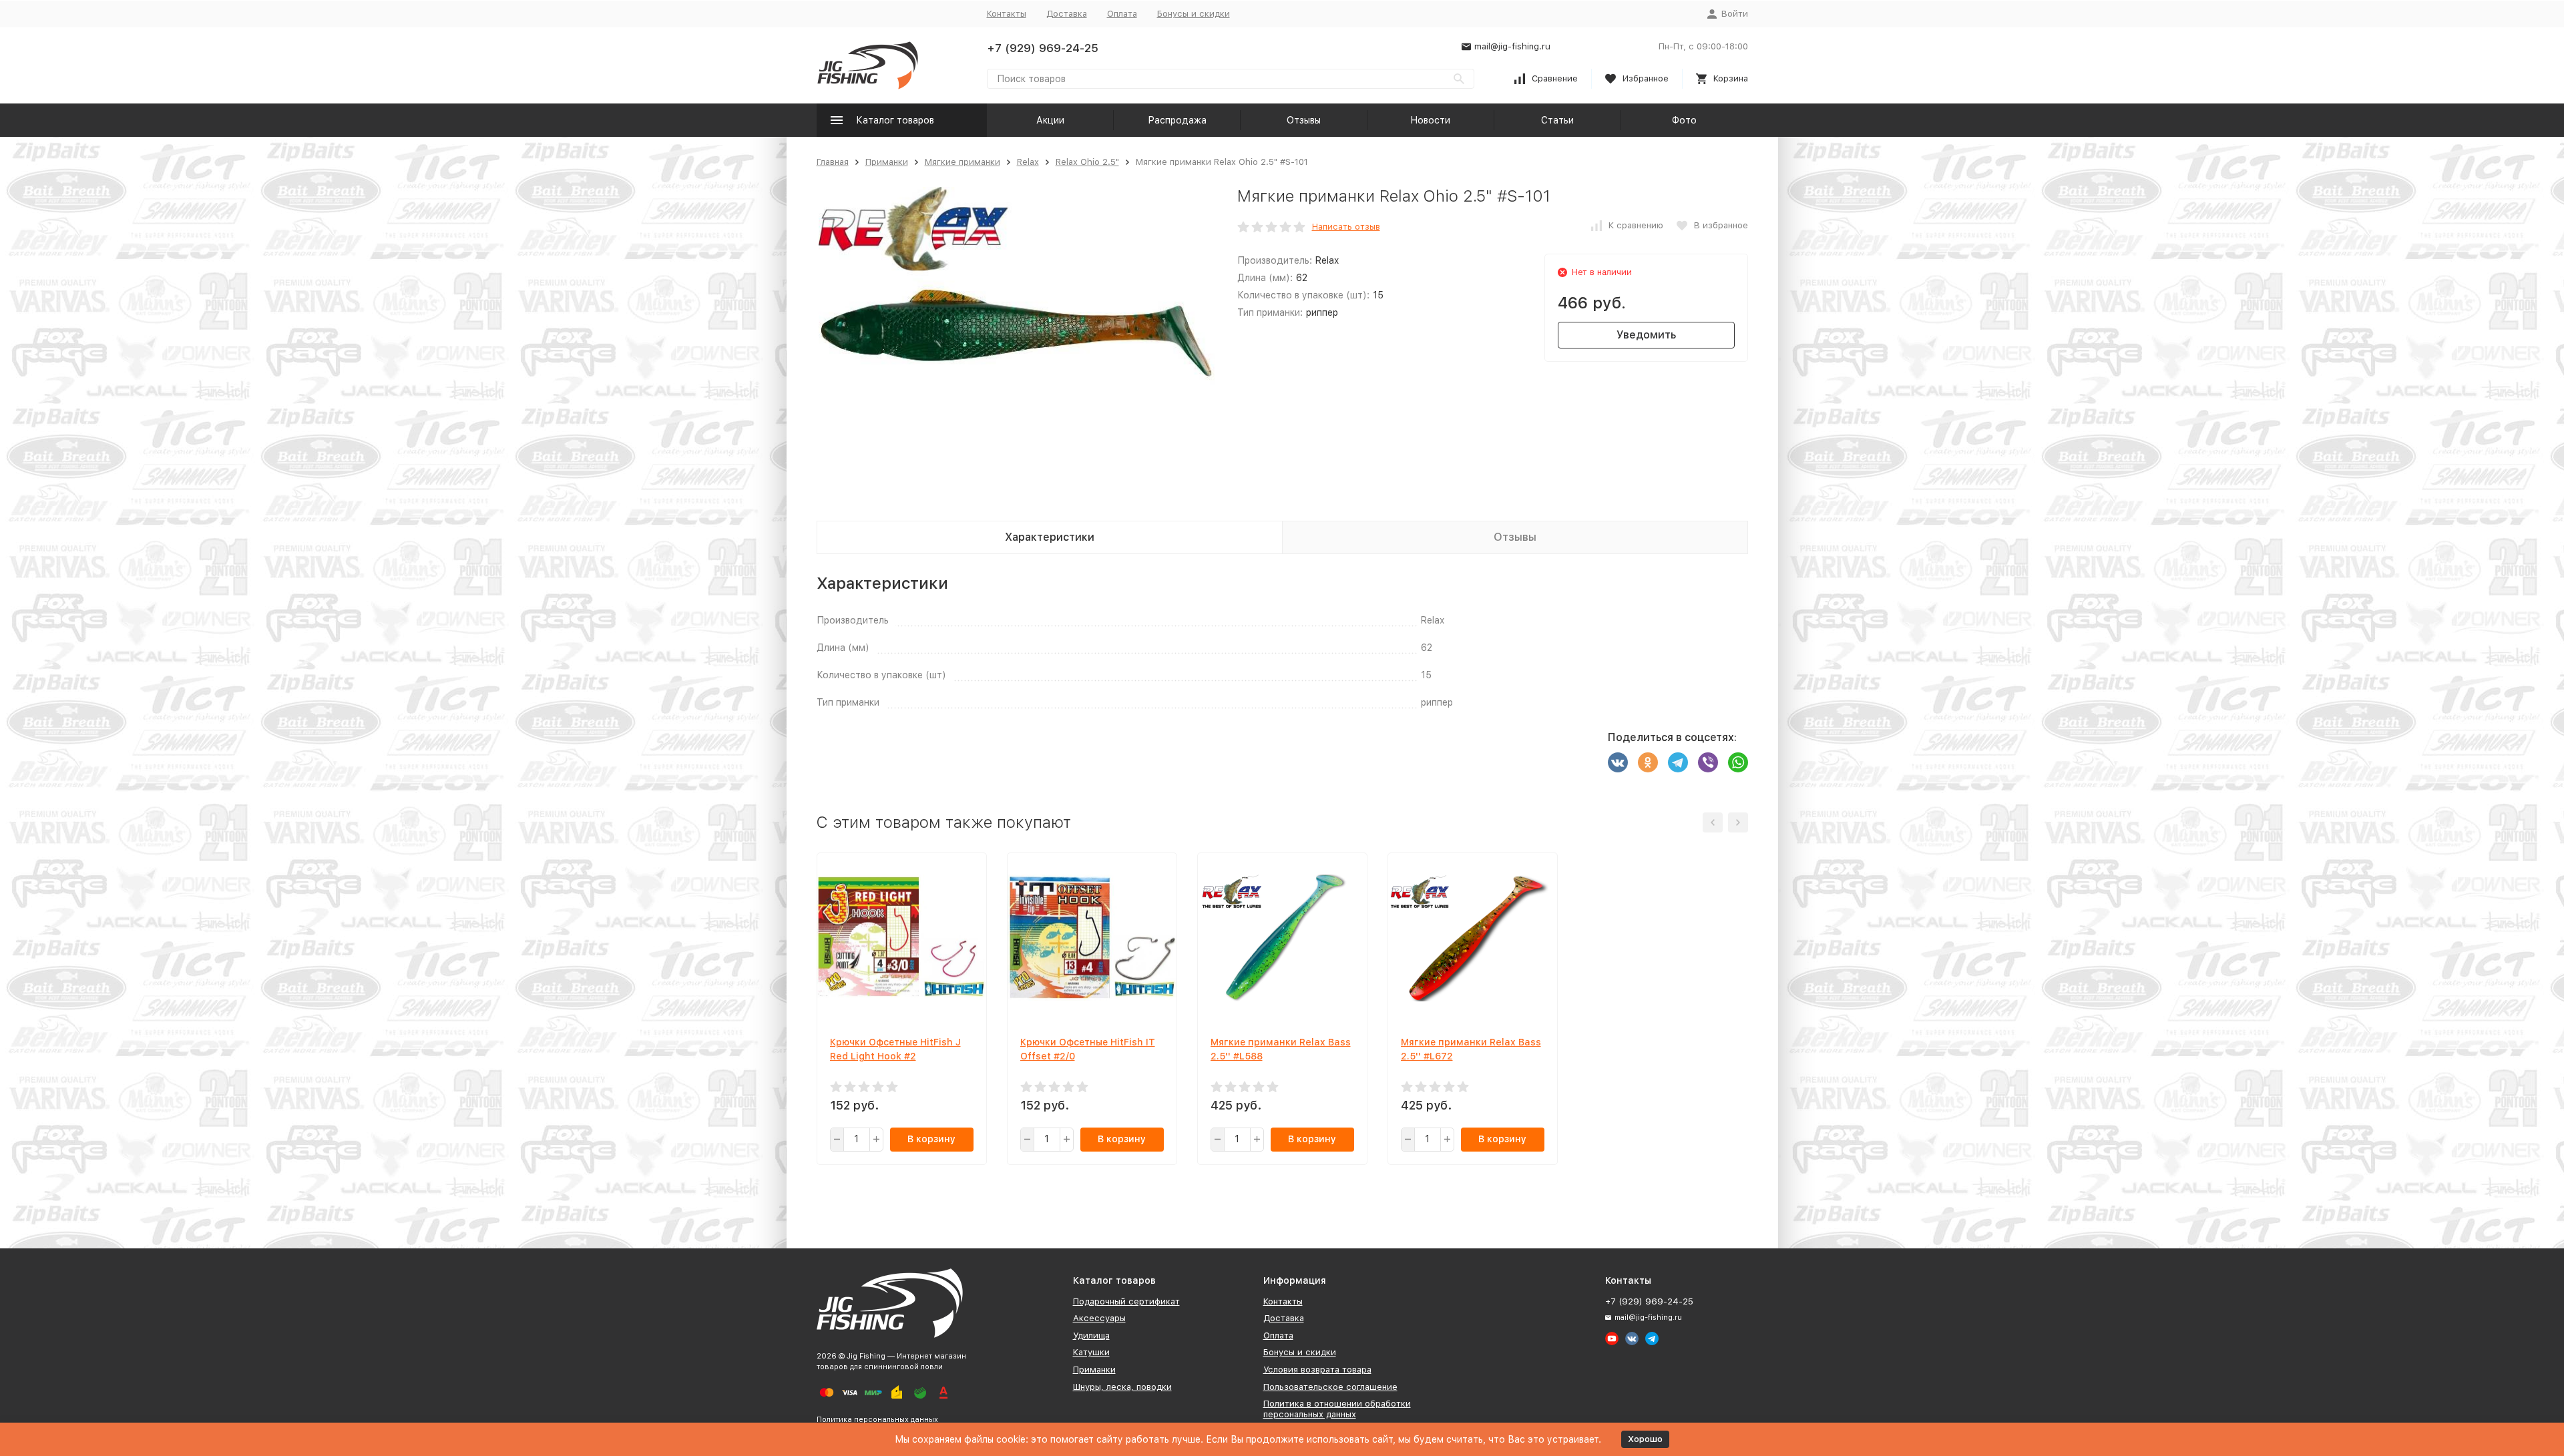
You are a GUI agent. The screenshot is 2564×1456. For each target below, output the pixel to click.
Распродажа (1177, 120)
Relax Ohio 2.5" (1087, 162)
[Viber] (1708, 762)
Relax (1028, 162)
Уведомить (1646, 335)
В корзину (931, 1139)
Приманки (887, 162)
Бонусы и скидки (1194, 14)
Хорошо (1645, 1439)
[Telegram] (1678, 762)
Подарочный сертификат (1126, 1301)
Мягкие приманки (963, 162)
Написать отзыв (1346, 227)
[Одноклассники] (1648, 762)
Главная (833, 162)
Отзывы (1304, 120)
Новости (1430, 120)
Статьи (1557, 120)
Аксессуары (1099, 1318)
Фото (1684, 120)
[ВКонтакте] (1618, 762)
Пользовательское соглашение (1330, 1387)
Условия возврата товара (1317, 1370)
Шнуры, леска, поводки (1122, 1387)
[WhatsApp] (1738, 762)
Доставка (1067, 14)
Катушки (1091, 1352)
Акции (1050, 120)
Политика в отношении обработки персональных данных (1337, 1409)
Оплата (1122, 14)
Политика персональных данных (877, 1420)
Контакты (1007, 14)
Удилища (1091, 1336)
